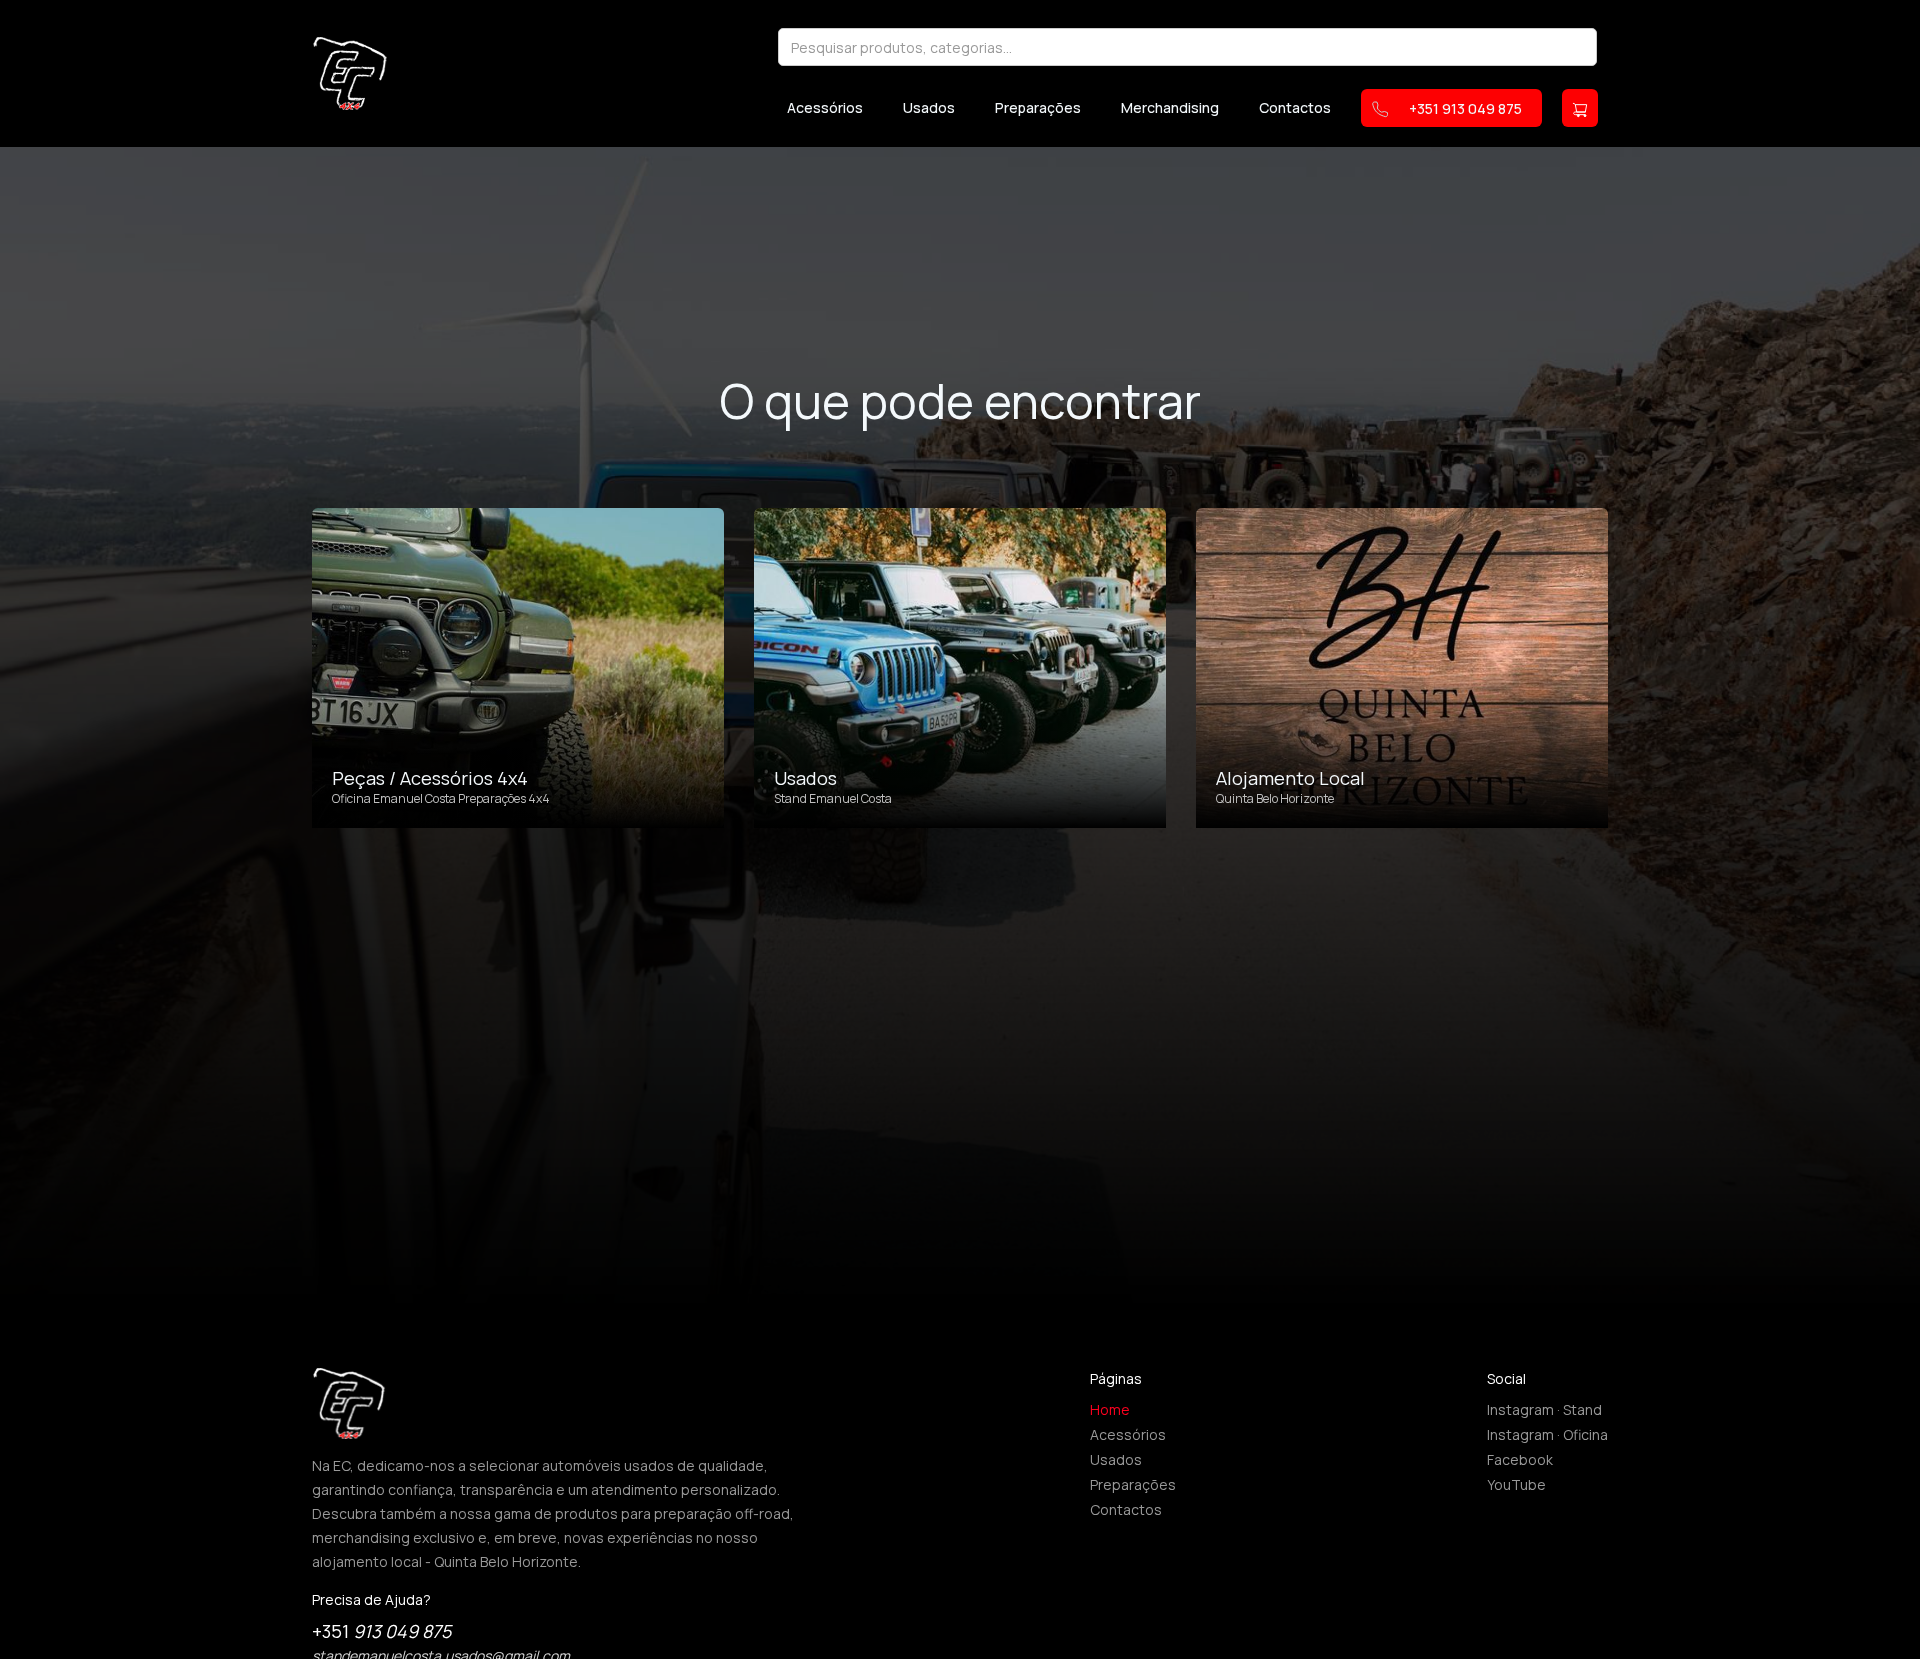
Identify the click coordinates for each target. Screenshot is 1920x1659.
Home (1110, 1409)
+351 (381, 1631)
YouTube (1516, 1484)
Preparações (1038, 108)
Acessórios (825, 108)
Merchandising (1170, 108)
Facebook (1520, 1459)
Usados (929, 108)
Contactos (1295, 108)
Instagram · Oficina (1547, 1434)
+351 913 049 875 (1465, 108)
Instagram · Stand (1544, 1409)
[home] (350, 73)
